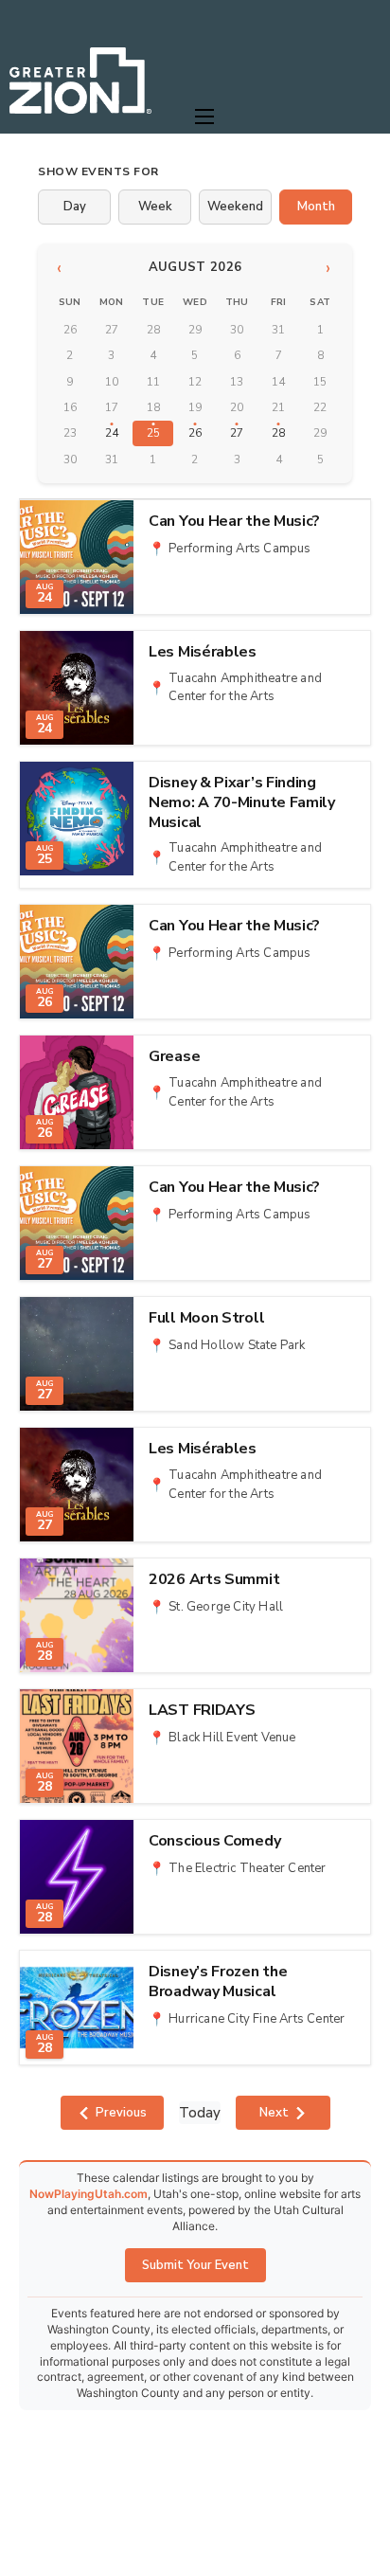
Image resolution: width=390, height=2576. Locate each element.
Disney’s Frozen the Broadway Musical (218, 1982)
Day (75, 207)
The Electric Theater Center (247, 1868)
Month (316, 207)
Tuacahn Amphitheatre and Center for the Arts (245, 688)
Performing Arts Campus (239, 549)
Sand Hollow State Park (237, 1345)
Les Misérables (203, 652)
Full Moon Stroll (206, 1318)
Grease (174, 1057)
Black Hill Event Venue (232, 1738)
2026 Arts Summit (214, 1580)
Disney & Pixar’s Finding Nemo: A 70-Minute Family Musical (242, 802)
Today (200, 2113)
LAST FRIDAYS (202, 1711)
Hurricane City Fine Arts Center (257, 2019)
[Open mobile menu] (204, 117)
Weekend (235, 207)
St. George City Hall (226, 1607)
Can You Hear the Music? (234, 522)
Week (155, 207)
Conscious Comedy (214, 1841)
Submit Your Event (195, 2265)
